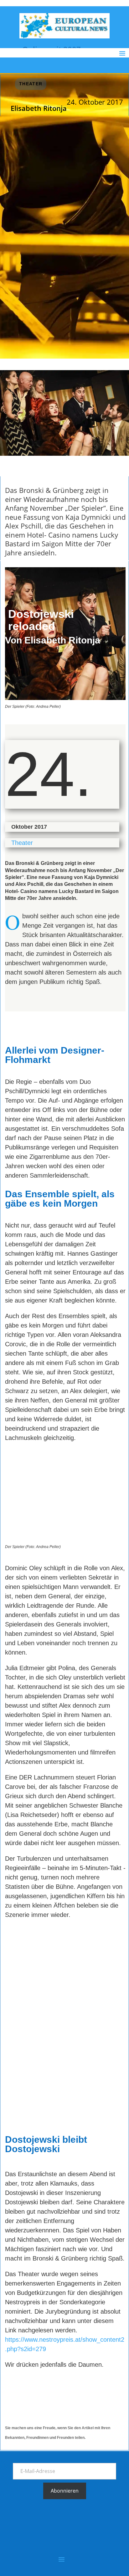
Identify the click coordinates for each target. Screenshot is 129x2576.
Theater (31, 84)
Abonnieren (65, 2491)
